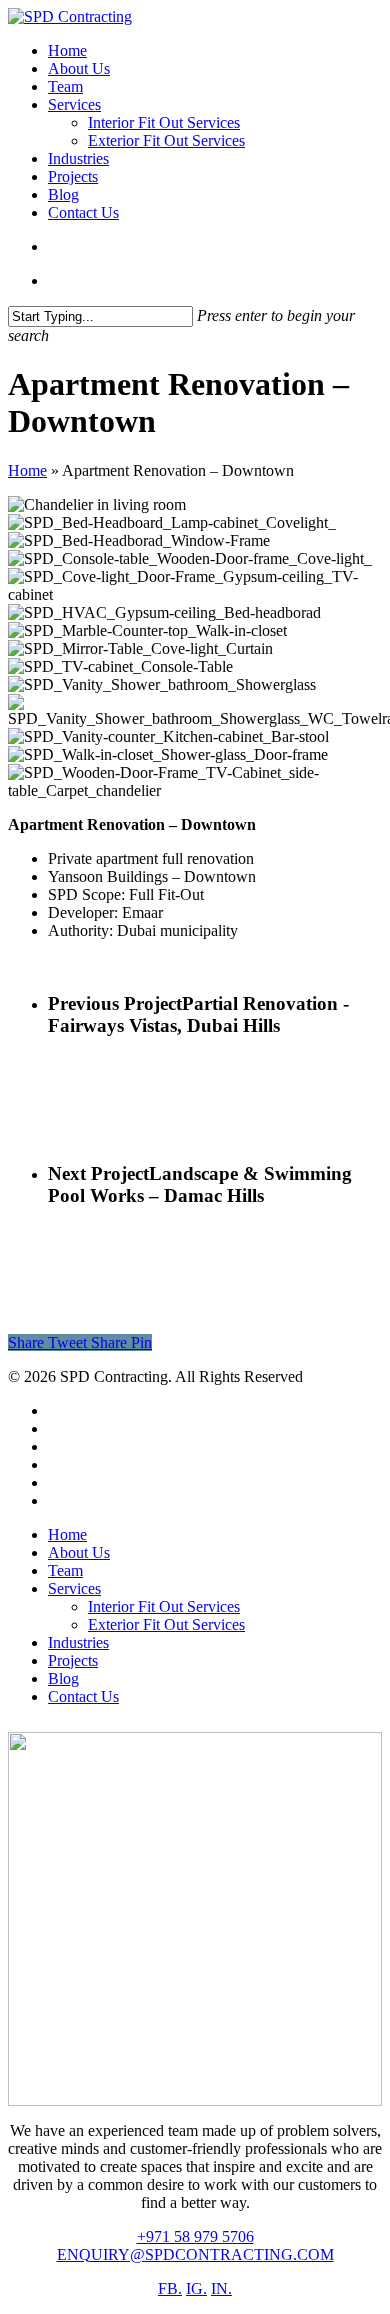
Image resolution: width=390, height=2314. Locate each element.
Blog (63, 1678)
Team (65, 1570)
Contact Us (83, 1696)
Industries (78, 1642)
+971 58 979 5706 (195, 2236)
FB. (170, 2288)
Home (27, 470)
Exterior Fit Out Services (166, 1624)
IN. (221, 2288)
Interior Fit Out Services (164, 1606)
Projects (73, 1660)
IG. (196, 2288)
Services (74, 1588)
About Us (79, 1552)
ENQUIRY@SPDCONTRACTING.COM (195, 2254)
